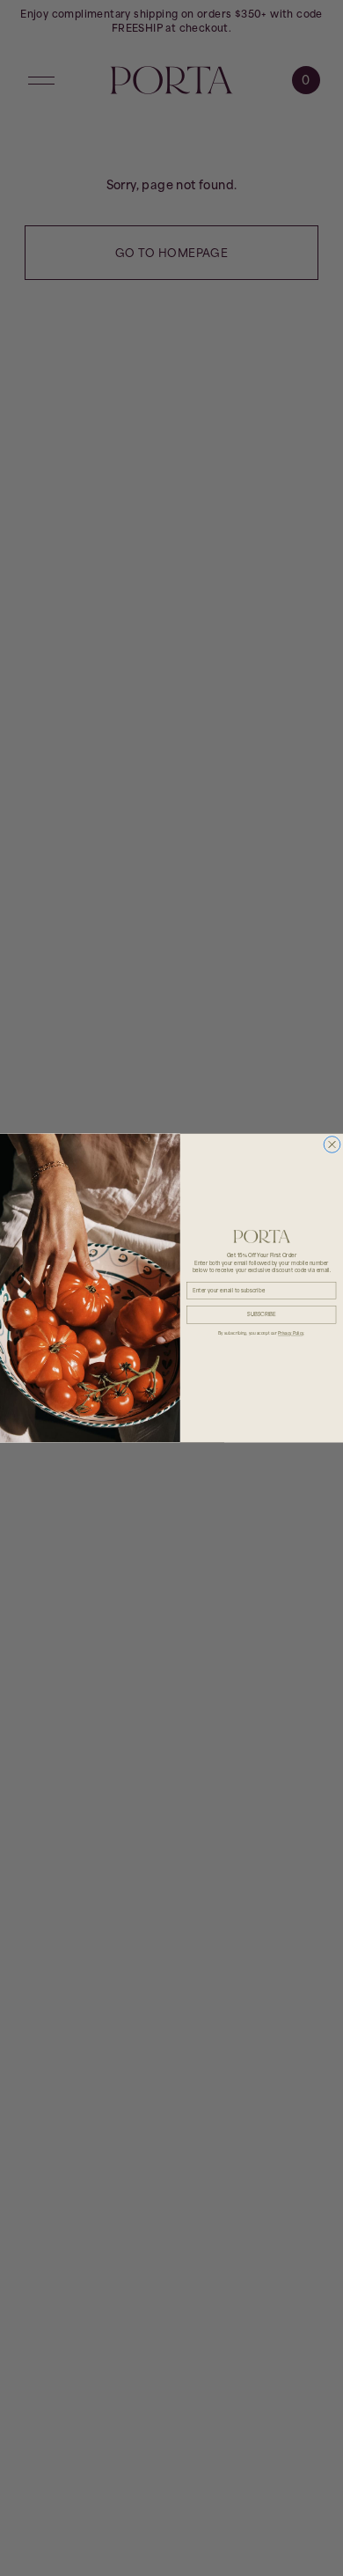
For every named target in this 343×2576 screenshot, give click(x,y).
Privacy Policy (291, 1333)
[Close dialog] (332, 1145)
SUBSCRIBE (262, 1315)
